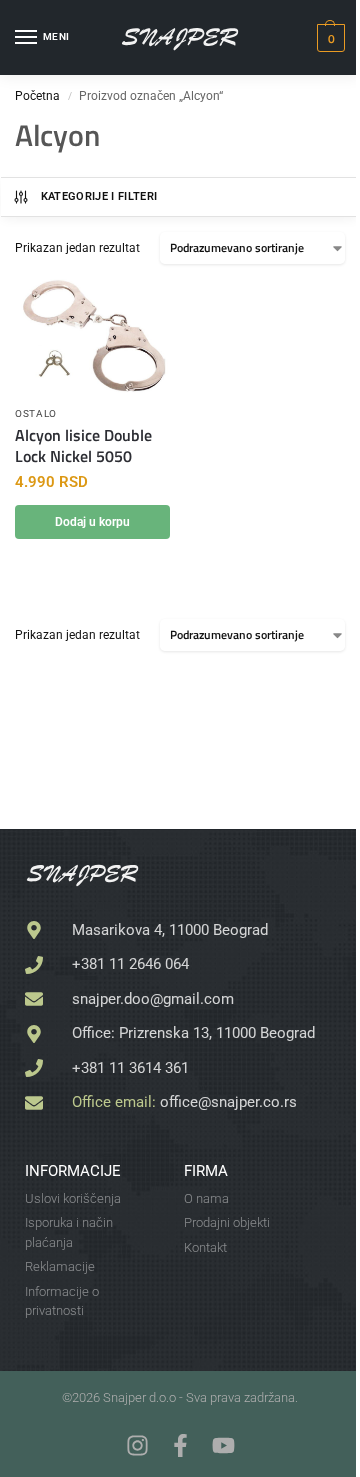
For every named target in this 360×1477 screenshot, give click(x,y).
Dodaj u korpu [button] (92, 522)
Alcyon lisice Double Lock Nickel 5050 (83, 446)
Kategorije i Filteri (99, 196)
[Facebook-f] (180, 1445)
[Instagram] (137, 1445)
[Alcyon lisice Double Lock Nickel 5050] (92, 337)
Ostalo (36, 413)
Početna (37, 96)
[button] (328, 38)
